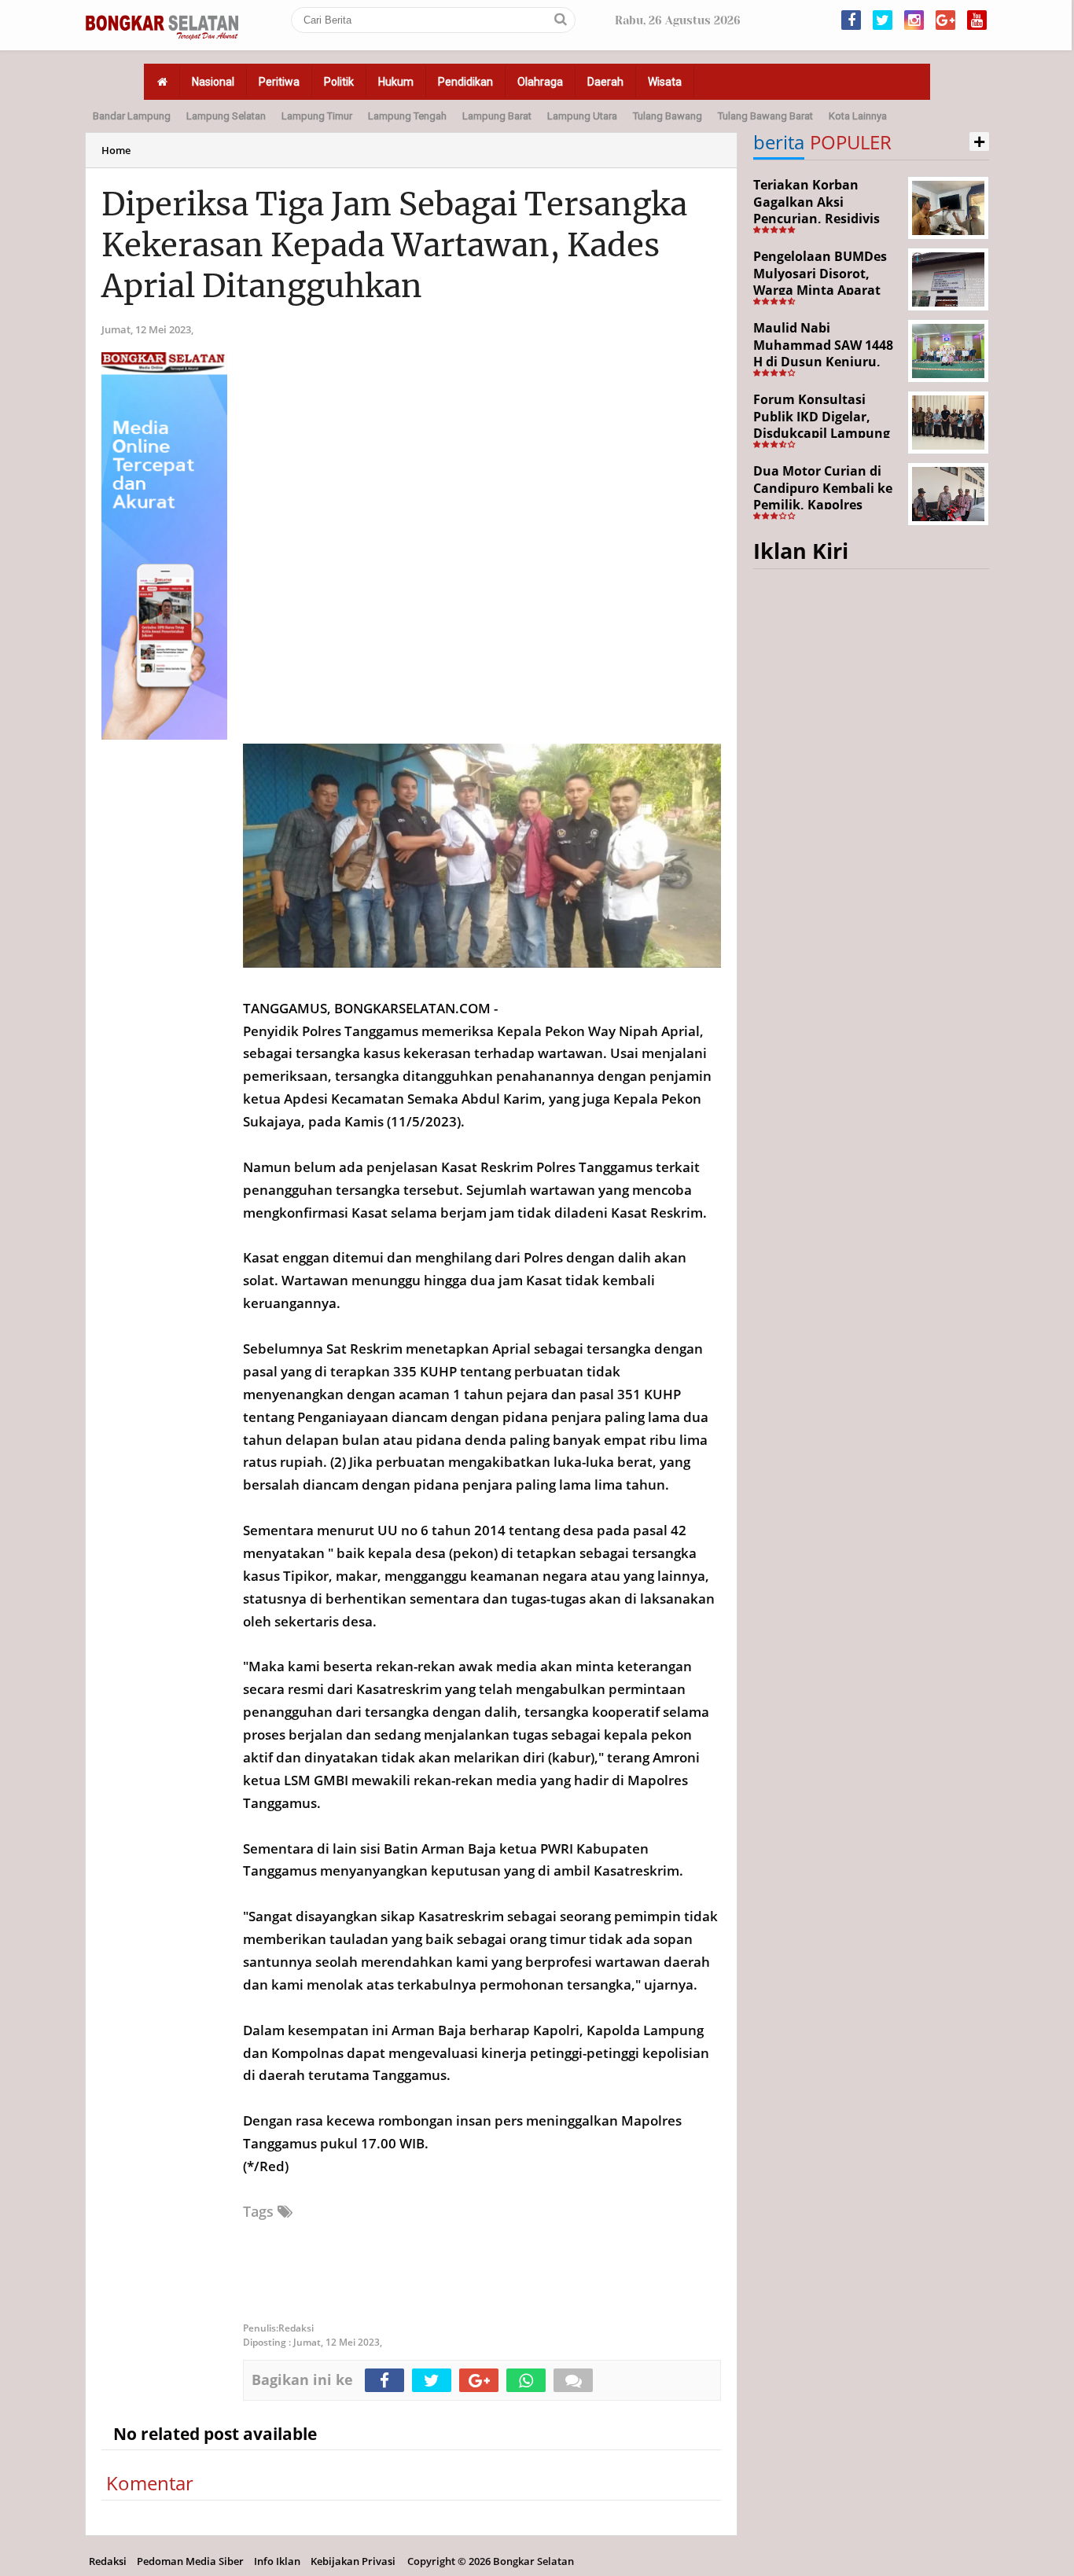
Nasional (213, 82)
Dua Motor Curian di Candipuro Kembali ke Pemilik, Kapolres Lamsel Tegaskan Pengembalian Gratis (823, 505)
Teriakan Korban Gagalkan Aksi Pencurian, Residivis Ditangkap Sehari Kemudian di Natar (817, 219)
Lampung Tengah (407, 116)
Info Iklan (277, 2561)
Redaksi (108, 2561)
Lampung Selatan (226, 116)
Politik (339, 82)
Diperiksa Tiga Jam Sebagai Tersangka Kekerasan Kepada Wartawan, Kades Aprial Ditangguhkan (394, 245)
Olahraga (540, 82)
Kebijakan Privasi (353, 2561)
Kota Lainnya (858, 116)
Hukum (396, 82)
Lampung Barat (497, 116)
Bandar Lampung (132, 116)
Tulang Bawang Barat (765, 116)
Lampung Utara (582, 116)
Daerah (605, 82)
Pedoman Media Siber (190, 2561)
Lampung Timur (317, 116)
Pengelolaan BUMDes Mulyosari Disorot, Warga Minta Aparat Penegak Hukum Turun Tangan (826, 290)
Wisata (665, 82)
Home (116, 150)
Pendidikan (465, 82)
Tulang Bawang (668, 116)
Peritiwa (279, 82)
